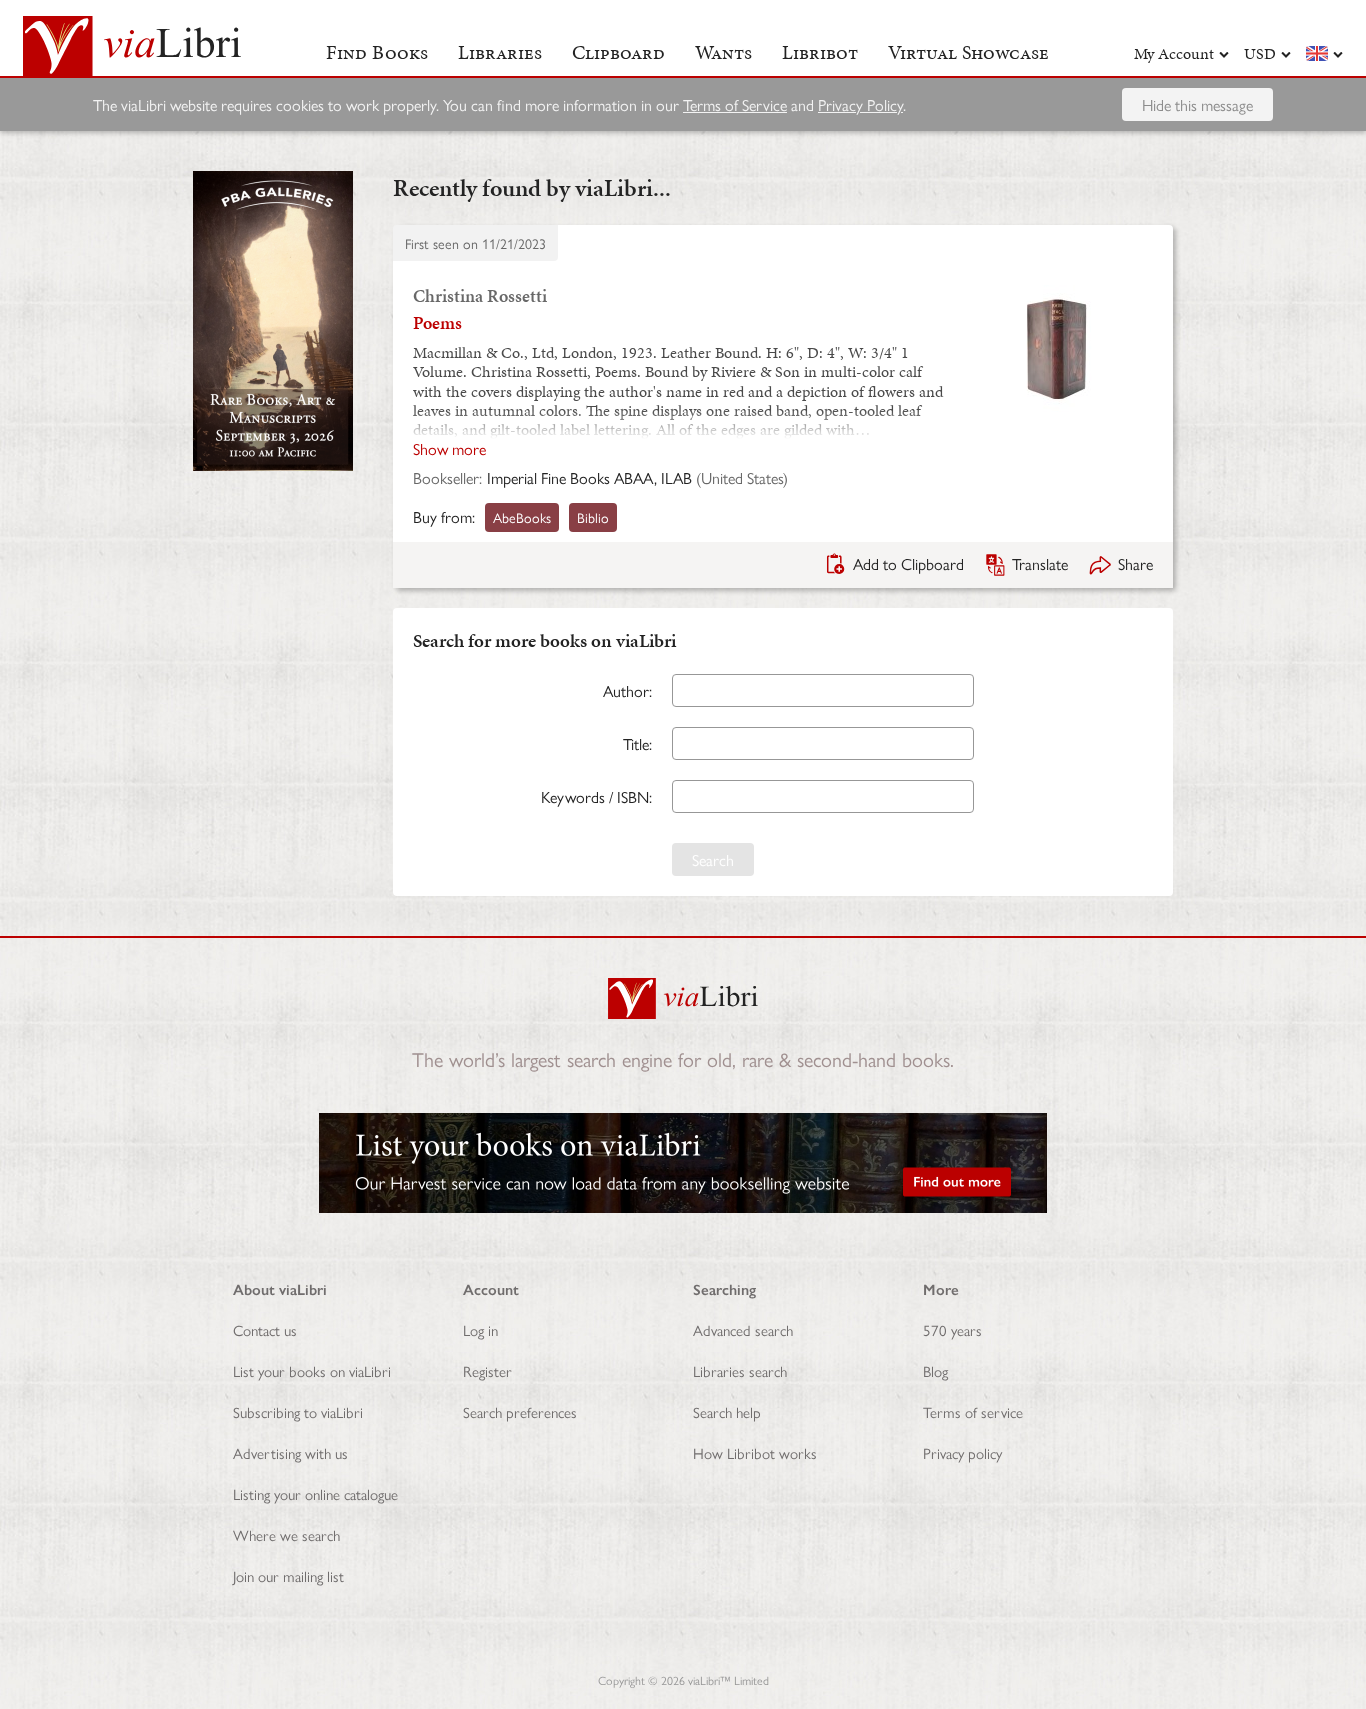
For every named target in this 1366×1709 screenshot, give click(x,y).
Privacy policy (962, 1452)
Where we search (286, 1534)
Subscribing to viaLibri (298, 1411)
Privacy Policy (860, 104)
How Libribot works (755, 1452)
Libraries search (740, 1370)
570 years (952, 1329)
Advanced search (743, 1329)
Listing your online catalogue (315, 1493)
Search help (727, 1411)
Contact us (265, 1329)
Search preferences (520, 1411)
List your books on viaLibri (312, 1370)
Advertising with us (290, 1452)
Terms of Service (735, 104)
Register (487, 1370)
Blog (935, 1370)
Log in (480, 1329)
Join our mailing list (288, 1575)
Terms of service (973, 1411)
